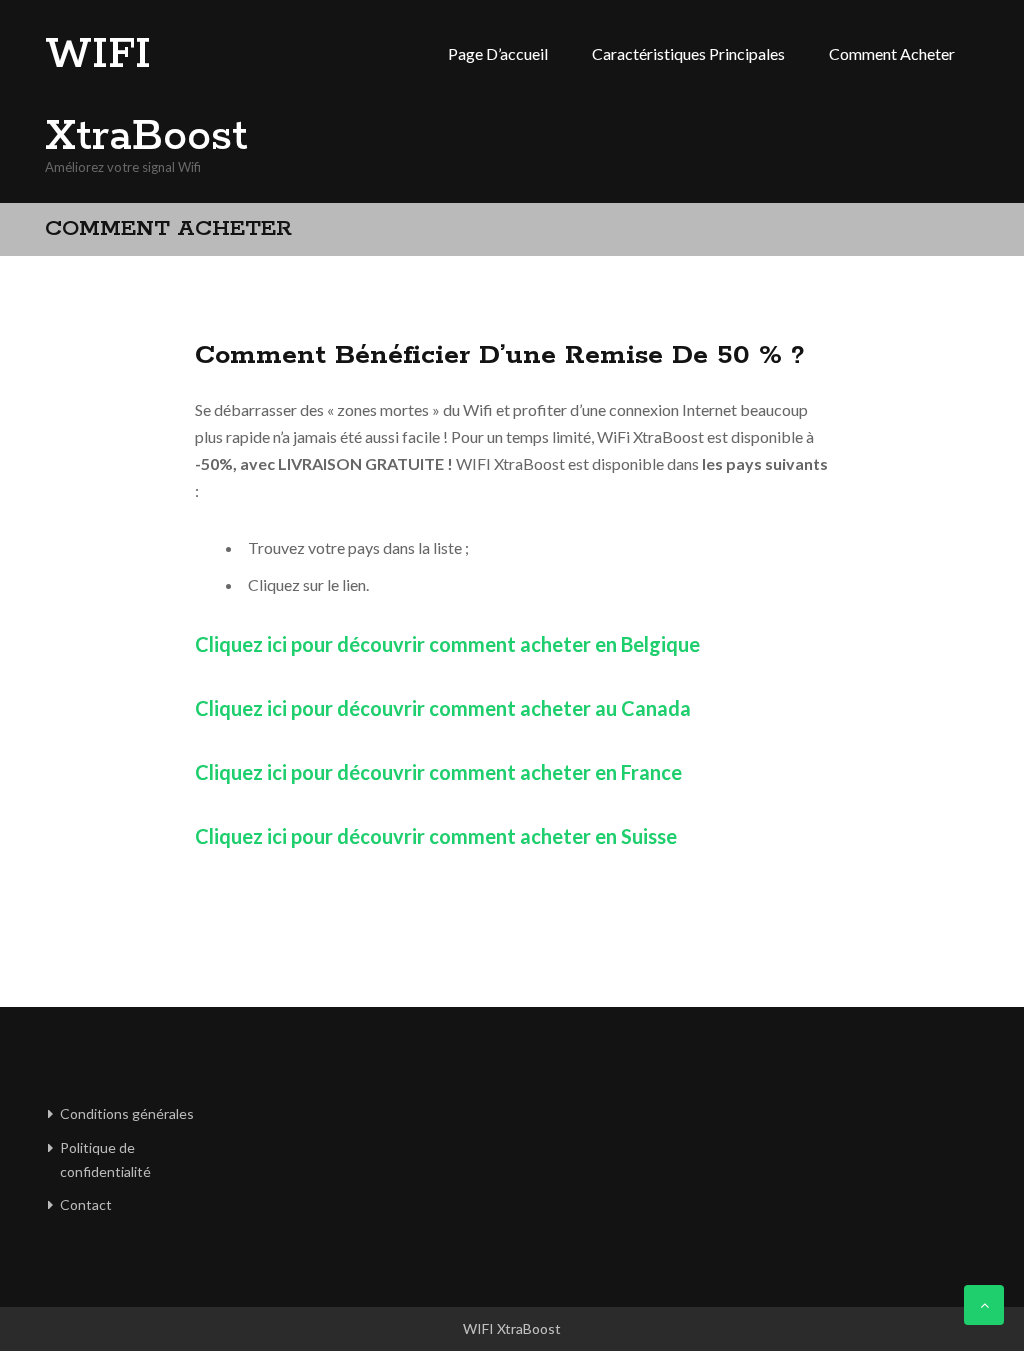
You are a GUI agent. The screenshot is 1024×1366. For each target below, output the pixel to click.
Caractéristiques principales (688, 53)
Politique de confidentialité (105, 1159)
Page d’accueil (498, 53)
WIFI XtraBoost (146, 96)
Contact (86, 1204)
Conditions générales (127, 1113)
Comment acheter (892, 53)
